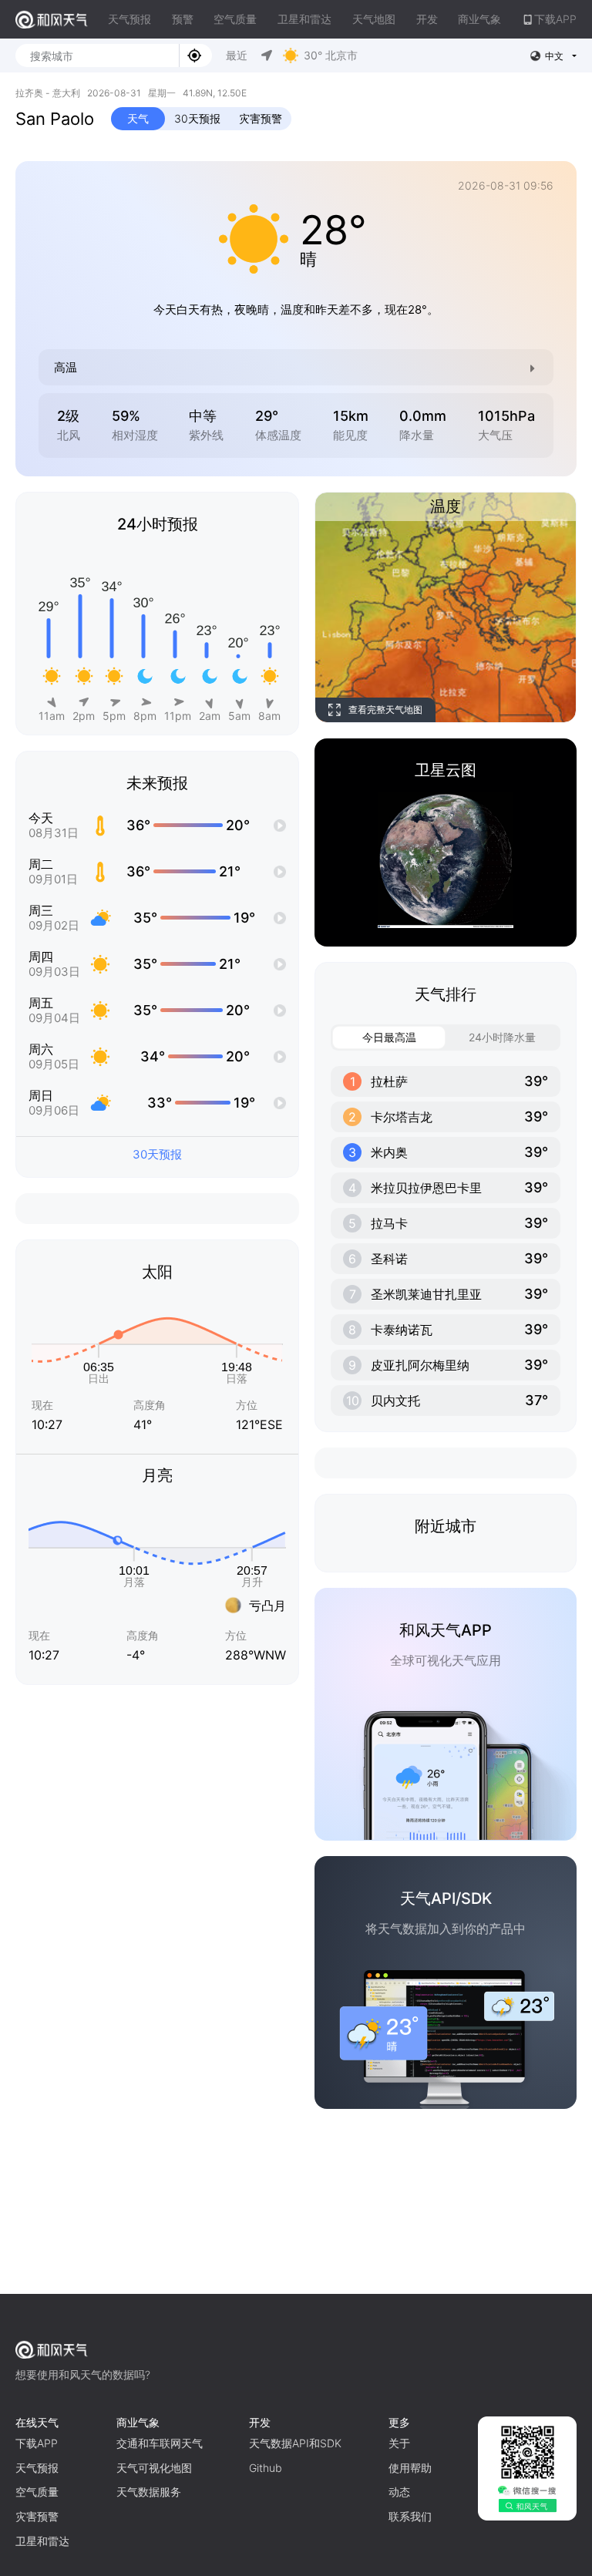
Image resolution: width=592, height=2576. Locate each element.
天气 (138, 118)
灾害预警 (261, 118)
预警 (183, 19)
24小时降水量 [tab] (502, 1037)
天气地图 (374, 19)
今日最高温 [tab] (389, 1037)
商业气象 (479, 19)
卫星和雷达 (304, 19)
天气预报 (129, 19)
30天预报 (197, 118)
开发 (427, 19)
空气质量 (235, 19)
